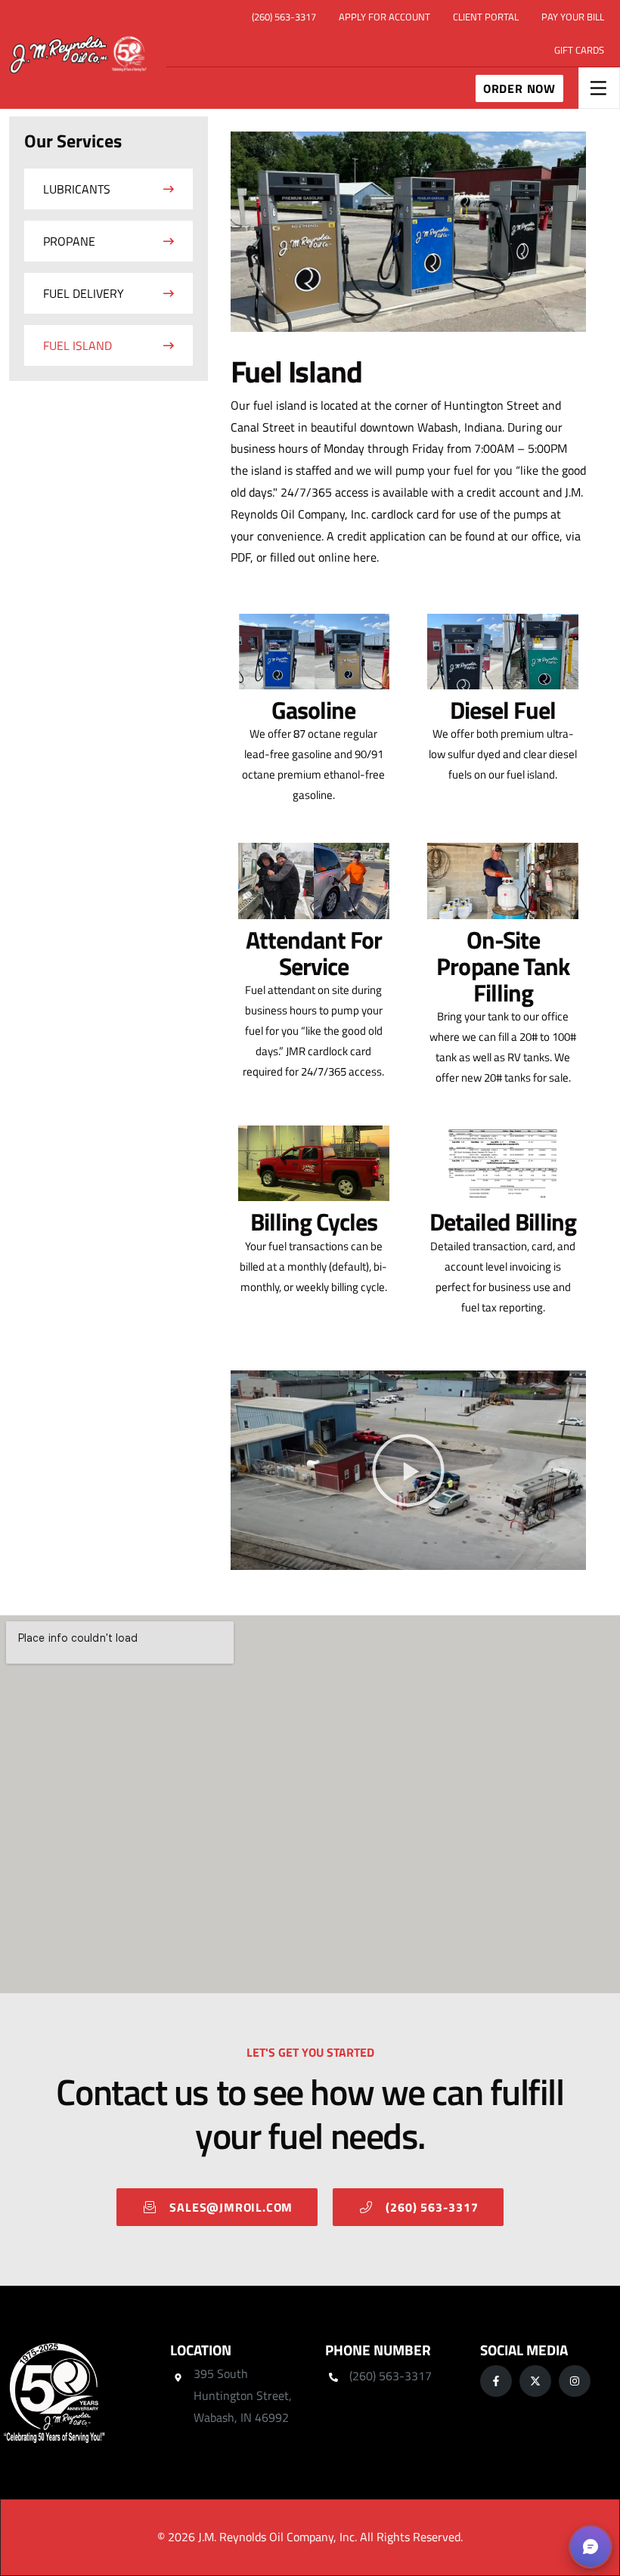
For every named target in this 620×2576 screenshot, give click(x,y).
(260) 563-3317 (284, 17)
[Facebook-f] (496, 2381)
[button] (408, 1470)
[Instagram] (575, 2381)
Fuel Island (77, 345)
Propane (69, 241)
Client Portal (486, 17)
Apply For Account (384, 17)
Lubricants (77, 189)
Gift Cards (579, 50)
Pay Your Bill (573, 17)
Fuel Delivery (84, 293)
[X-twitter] (535, 2381)
